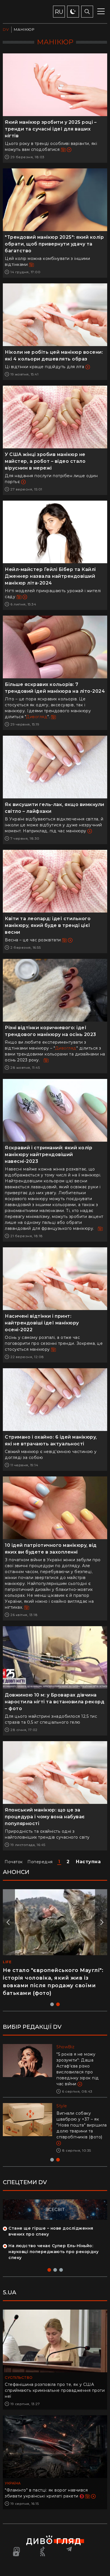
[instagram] (16, 2549)
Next (101, 1922)
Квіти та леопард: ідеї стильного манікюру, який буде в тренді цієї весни (48, 925)
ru (59, 12)
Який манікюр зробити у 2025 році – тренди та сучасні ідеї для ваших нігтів (51, 129)
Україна (13, 2483)
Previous (9, 1922)
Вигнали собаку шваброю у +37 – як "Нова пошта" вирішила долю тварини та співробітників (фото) (82, 2125)
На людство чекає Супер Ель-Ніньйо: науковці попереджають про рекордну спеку (53, 2252)
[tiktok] (43, 2549)
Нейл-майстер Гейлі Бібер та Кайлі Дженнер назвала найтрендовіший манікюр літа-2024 (50, 576)
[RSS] (43, 2554)
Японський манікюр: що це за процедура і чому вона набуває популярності (45, 1817)
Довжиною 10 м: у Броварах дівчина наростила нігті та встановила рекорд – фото (55, 1702)
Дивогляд (37, 717)
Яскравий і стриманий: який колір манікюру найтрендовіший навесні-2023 (49, 1155)
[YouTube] (16, 2554)
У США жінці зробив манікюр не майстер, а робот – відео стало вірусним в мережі (45, 461)
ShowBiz (66, 2047)
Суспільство (19, 2378)
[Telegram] (69, 2549)
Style (62, 2106)
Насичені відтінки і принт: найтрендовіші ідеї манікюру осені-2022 (42, 1323)
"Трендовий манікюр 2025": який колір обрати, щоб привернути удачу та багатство (54, 244)
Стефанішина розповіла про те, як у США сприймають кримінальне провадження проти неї (55, 2390)
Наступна (88, 1862)
